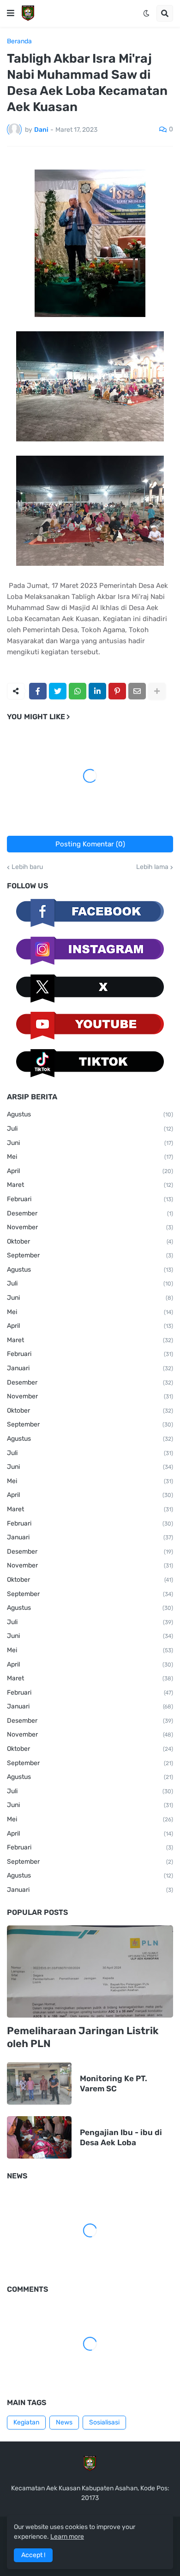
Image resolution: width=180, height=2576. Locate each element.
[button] (11, 13)
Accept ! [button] (33, 2555)
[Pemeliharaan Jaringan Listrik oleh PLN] (90, 1972)
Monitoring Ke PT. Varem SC (114, 2083)
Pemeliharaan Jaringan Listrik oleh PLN (83, 2037)
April (90, 1171)
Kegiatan (26, 2422)
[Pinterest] (117, 691)
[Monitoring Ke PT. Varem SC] (39, 2083)
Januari (90, 1368)
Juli (90, 1129)
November (90, 1227)
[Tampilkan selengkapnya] (157, 691)
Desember (90, 1213)
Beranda (19, 41)
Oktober (90, 1241)
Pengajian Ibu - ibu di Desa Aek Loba (121, 2137)
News (64, 2422)
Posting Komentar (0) (90, 844)
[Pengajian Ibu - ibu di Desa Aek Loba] (39, 2137)
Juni (90, 1143)
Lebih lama (152, 867)
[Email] (137, 691)
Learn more (67, 2537)
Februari (90, 1199)
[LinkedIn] (97, 691)
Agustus (90, 1114)
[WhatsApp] (78, 691)
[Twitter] (58, 691)
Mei (90, 1157)
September (90, 1255)
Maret (90, 1185)
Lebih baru (27, 867)
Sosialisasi (104, 2422)
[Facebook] (38, 691)
